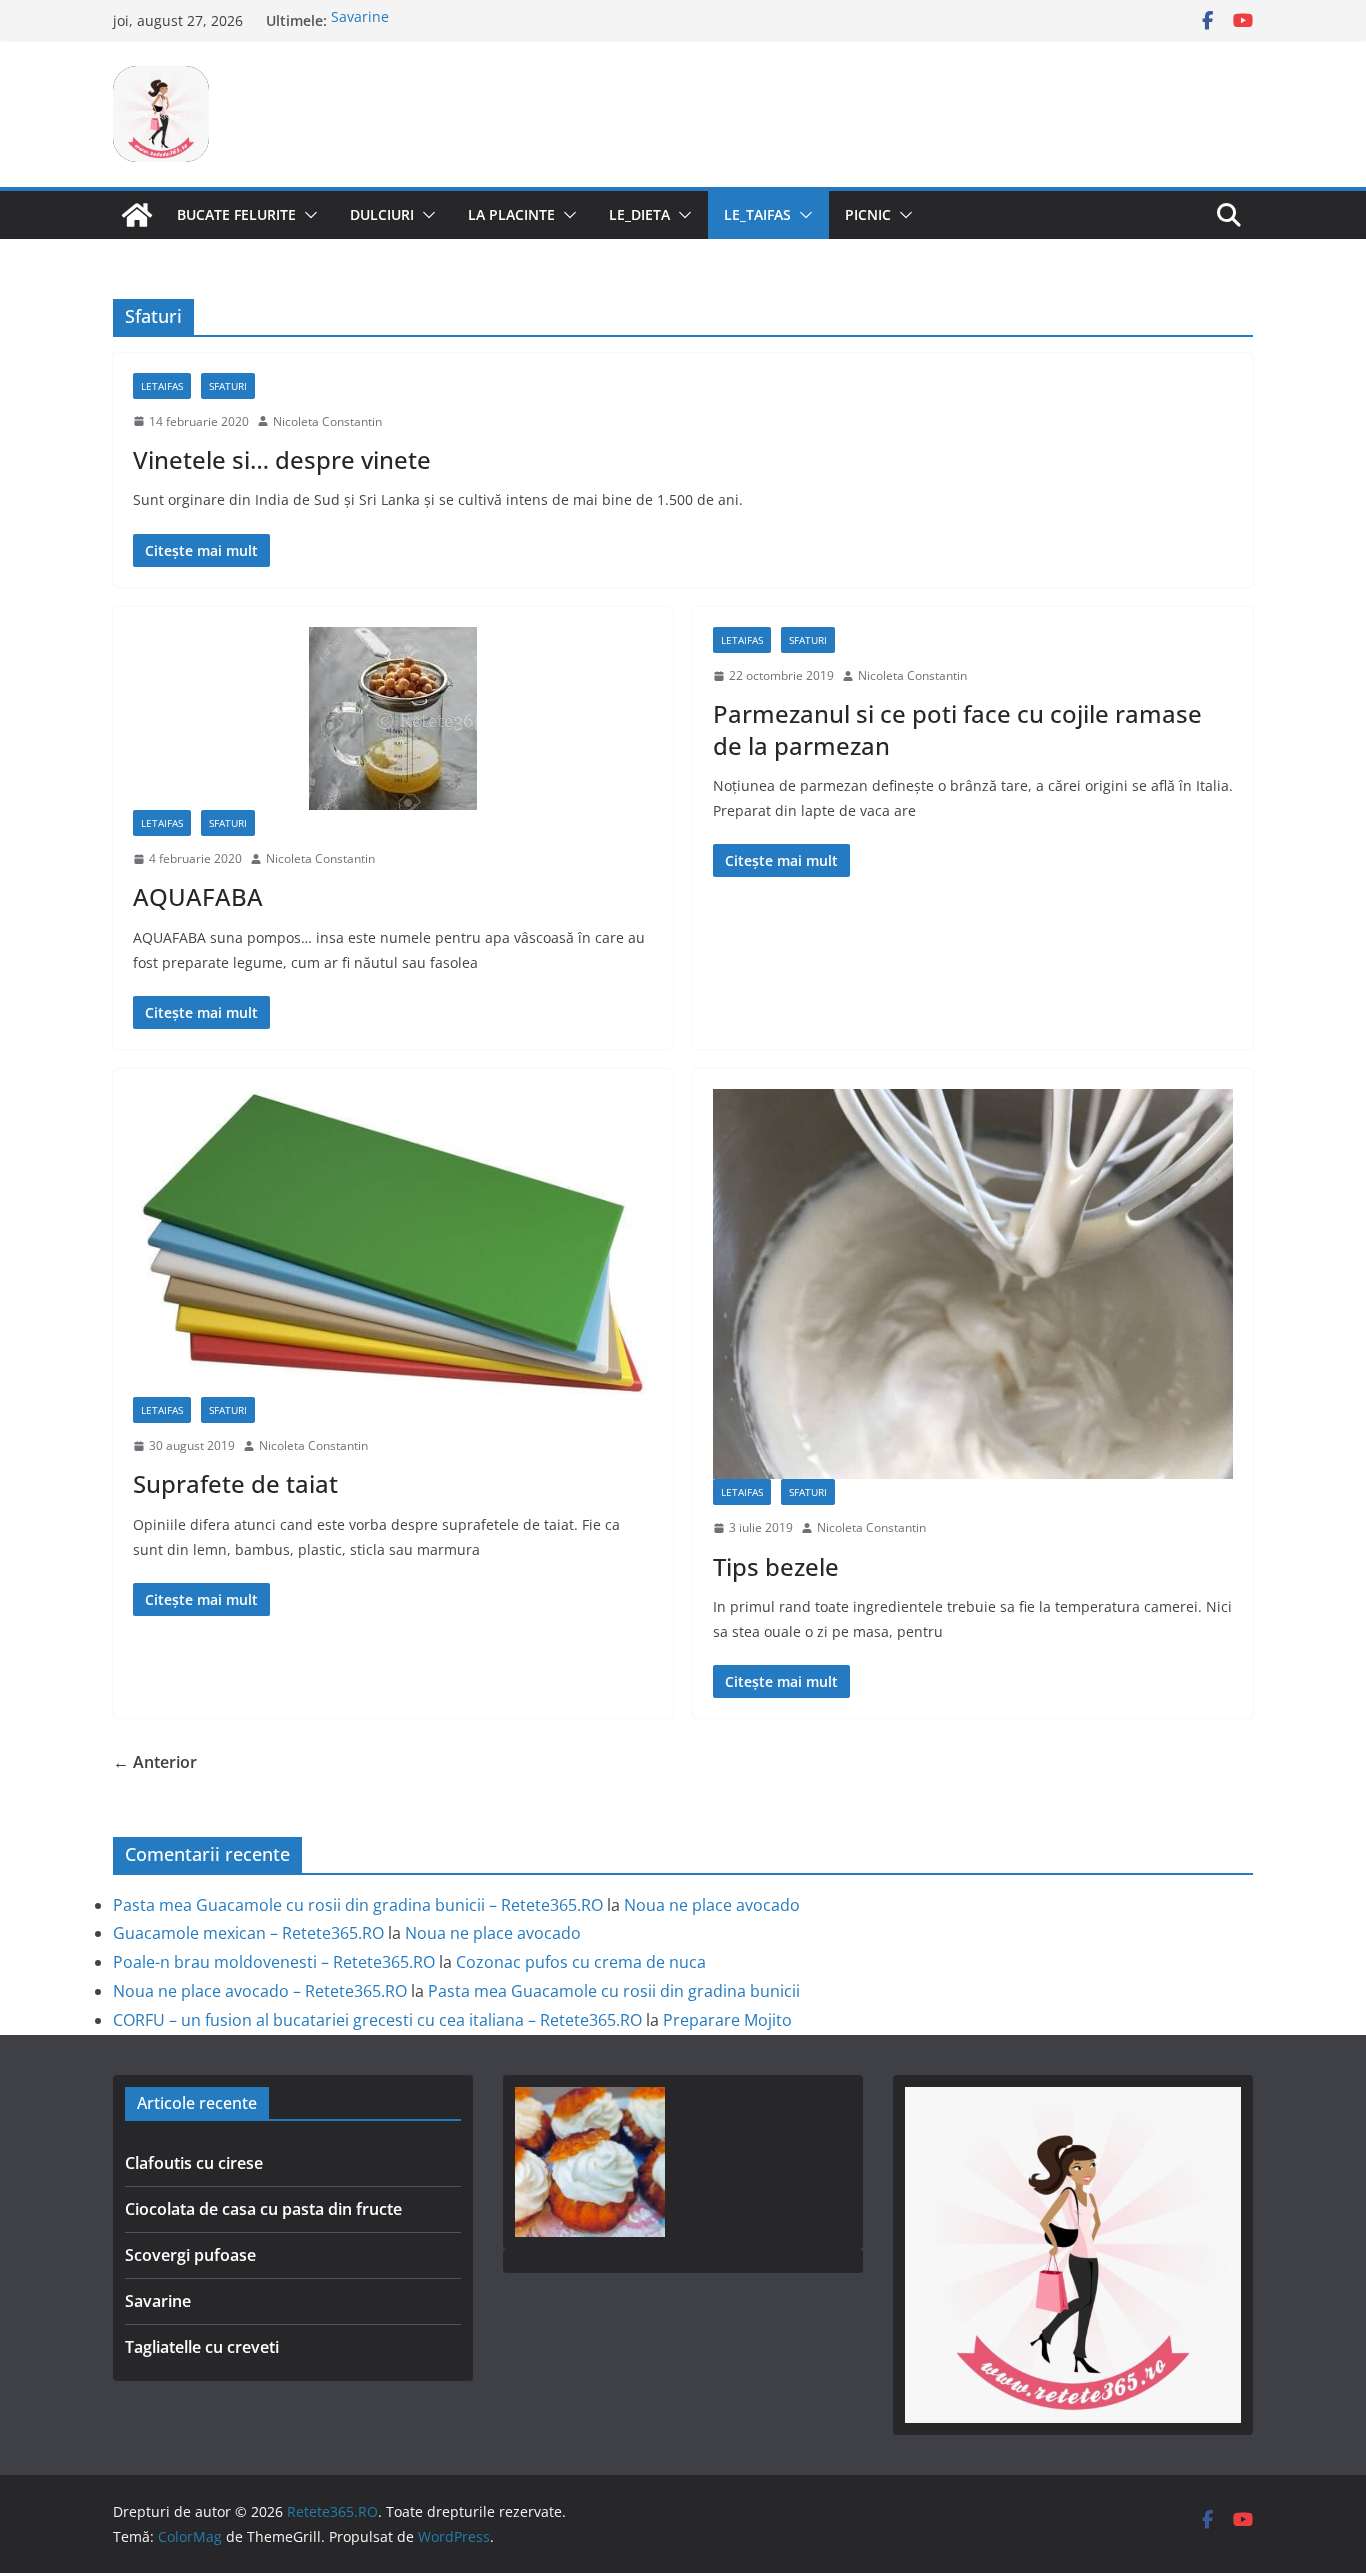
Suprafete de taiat (235, 1483)
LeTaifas (162, 386)
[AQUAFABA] (393, 718)
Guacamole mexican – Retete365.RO (248, 1933)
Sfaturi (228, 386)
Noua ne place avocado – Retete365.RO (260, 1991)
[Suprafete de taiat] (393, 1243)
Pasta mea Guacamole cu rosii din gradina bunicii (614, 1991)
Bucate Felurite (236, 214)
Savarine (360, 20)
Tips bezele (776, 1566)
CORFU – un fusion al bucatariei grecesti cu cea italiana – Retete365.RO (377, 2020)
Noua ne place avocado (712, 1905)
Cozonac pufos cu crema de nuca (581, 1962)
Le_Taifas (757, 214)
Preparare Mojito (727, 2020)
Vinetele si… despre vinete (282, 459)
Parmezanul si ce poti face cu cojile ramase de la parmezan (957, 729)
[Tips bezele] (973, 1284)
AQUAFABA (198, 896)
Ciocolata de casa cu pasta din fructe (263, 2209)
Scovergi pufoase (190, 2255)
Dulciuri (382, 214)
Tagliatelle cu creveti (202, 2347)
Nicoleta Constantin (327, 421)
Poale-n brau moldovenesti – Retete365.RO (274, 1962)
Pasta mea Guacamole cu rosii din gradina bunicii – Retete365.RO (358, 1905)
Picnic (868, 214)
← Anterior (155, 1762)
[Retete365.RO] (137, 215)
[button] (307, 215)
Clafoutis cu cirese (194, 2163)
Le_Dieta (639, 214)
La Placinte (511, 214)
